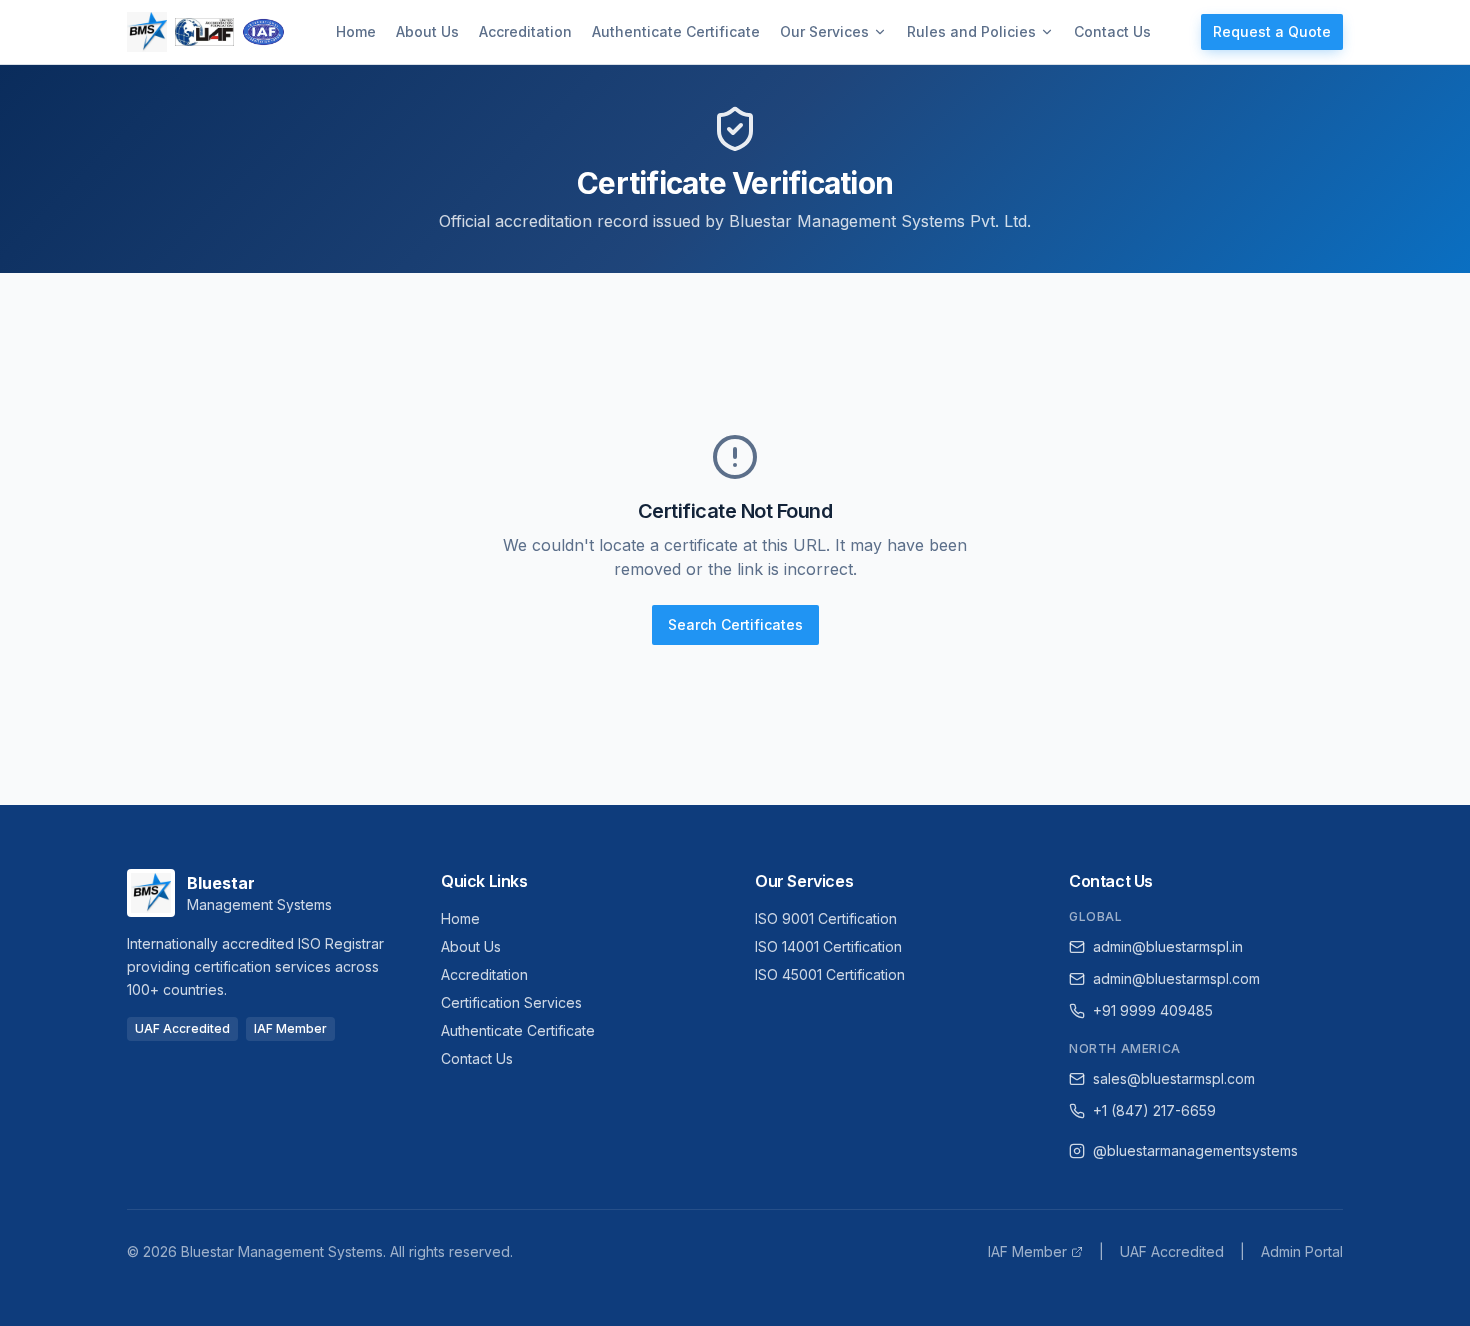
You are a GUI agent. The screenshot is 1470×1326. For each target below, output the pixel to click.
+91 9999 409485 (1153, 1010)
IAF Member (1027, 1251)
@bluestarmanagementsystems (1195, 1150)
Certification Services (511, 1002)
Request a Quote (1272, 31)
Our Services (824, 31)
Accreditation (525, 31)
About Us (427, 31)
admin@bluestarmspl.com (1176, 978)
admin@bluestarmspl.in (1168, 946)
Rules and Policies (971, 31)
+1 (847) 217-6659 (1154, 1110)
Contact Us (1112, 31)
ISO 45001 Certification (830, 974)
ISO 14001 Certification (828, 946)
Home (356, 31)
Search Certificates (735, 624)
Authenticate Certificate (676, 31)
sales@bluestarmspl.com (1174, 1078)
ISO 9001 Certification (826, 918)
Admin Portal (1302, 1251)
